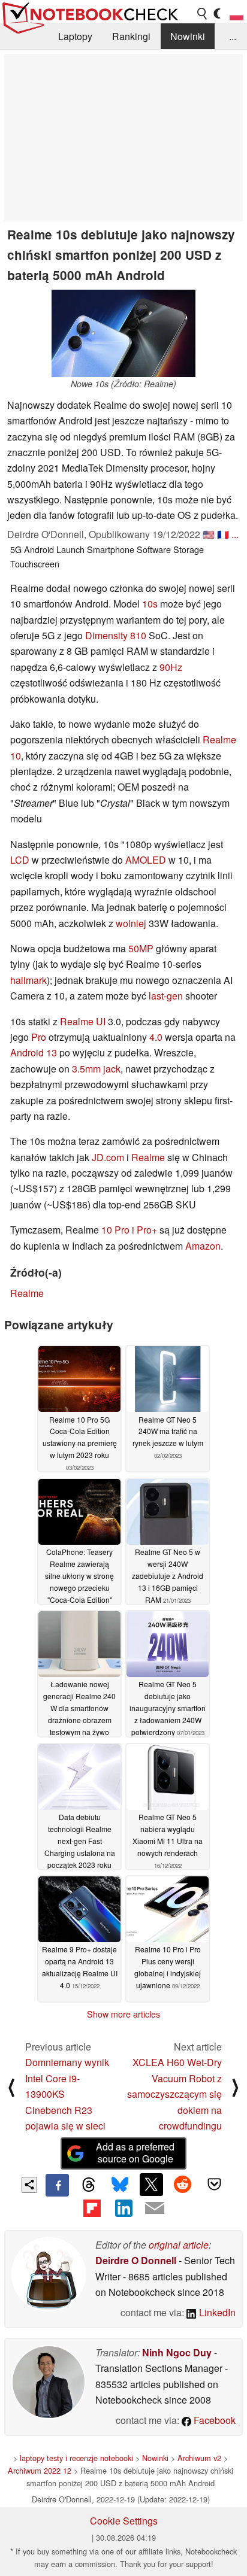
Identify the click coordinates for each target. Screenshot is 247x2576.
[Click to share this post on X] (151, 2185)
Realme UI (83, 1021)
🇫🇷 (223, 534)
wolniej (131, 923)
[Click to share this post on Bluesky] (120, 2185)
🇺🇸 (209, 534)
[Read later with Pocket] (214, 2185)
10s (150, 604)
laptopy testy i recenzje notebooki (76, 2458)
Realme (148, 1157)
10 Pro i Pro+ (129, 1230)
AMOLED (146, 860)
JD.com (108, 1157)
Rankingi (131, 36)
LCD (20, 860)
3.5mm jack (96, 1069)
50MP (141, 948)
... (233, 36)
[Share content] (30, 2185)
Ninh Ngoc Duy (177, 2352)
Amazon (203, 1246)
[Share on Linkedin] (123, 2208)
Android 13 (34, 1052)
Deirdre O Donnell (136, 2260)
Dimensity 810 (116, 635)
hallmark (28, 980)
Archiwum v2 (199, 2458)
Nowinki (188, 36)
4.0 (156, 1037)
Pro (39, 1037)
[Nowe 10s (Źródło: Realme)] (123, 333)
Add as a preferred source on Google (135, 2153)
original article (179, 2245)
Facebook (213, 2420)
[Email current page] (155, 2209)
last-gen (166, 996)
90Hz (171, 667)
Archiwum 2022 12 (40, 2470)
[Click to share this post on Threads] (89, 2185)
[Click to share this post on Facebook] (57, 2185)
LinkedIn (216, 2312)
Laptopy (75, 36)
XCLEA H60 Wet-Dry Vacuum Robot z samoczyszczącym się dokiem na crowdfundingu (174, 2094)
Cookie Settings (124, 2521)
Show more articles (123, 2014)
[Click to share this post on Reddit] (183, 2185)
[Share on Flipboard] (92, 2208)
